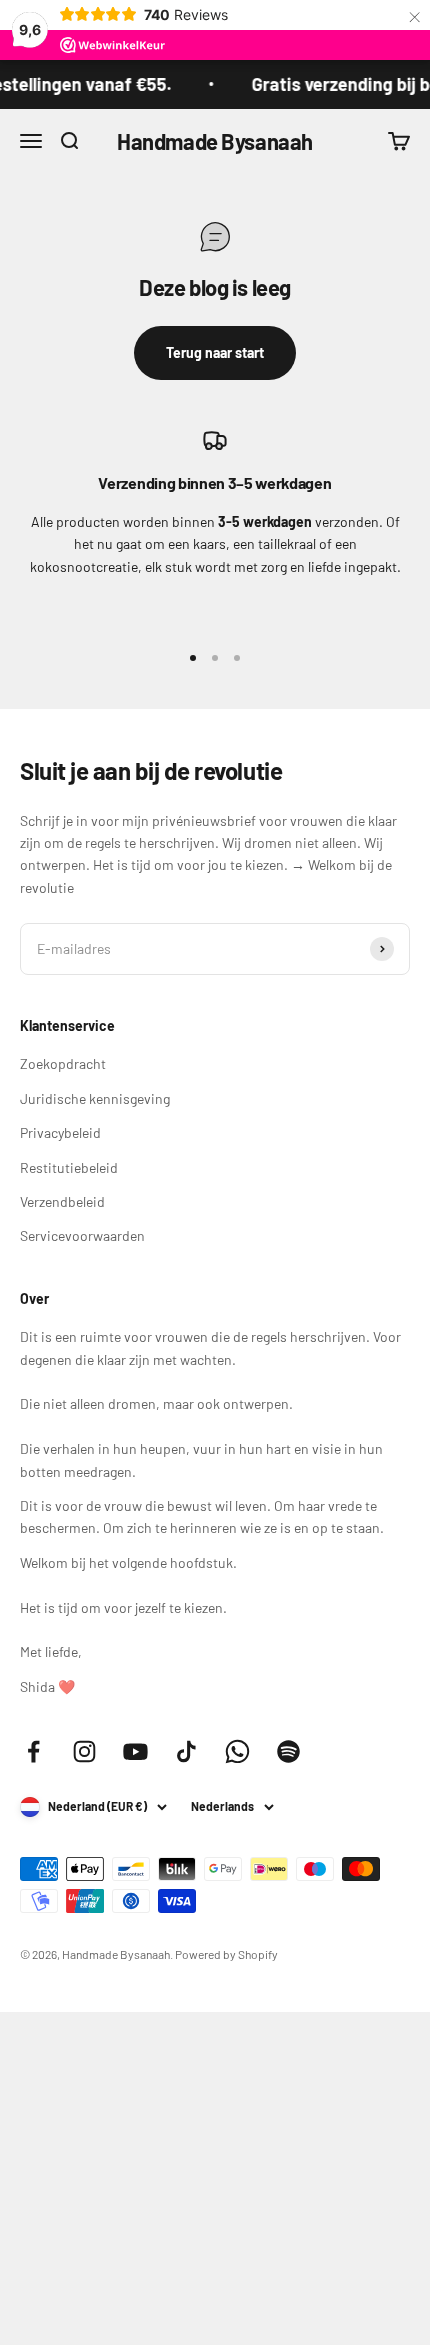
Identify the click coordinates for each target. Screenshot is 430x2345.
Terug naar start (215, 352)
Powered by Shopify (226, 1954)
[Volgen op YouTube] (135, 1751)
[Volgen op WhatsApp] (237, 1751)
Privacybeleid (60, 1132)
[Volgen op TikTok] (186, 1751)
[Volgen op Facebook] (33, 1751)
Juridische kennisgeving (95, 1098)
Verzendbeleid (62, 1201)
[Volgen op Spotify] (288, 1751)
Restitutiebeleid (69, 1167)
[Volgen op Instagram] (84, 1751)
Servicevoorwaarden (82, 1235)
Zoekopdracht (63, 1063)
